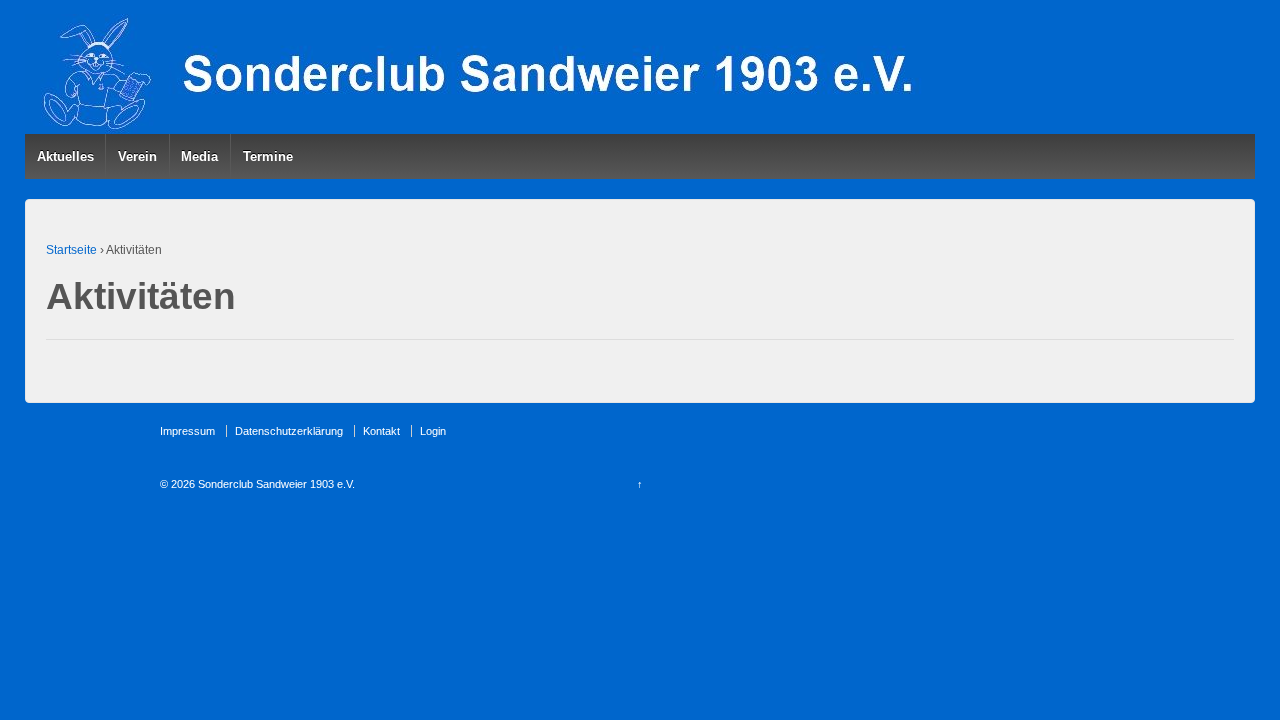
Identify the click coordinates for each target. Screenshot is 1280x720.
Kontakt (381, 431)
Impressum (187, 431)
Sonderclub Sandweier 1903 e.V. (275, 484)
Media (199, 156)
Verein (137, 156)
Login (433, 431)
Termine (268, 156)
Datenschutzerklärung (289, 431)
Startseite (71, 250)
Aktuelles (65, 156)
